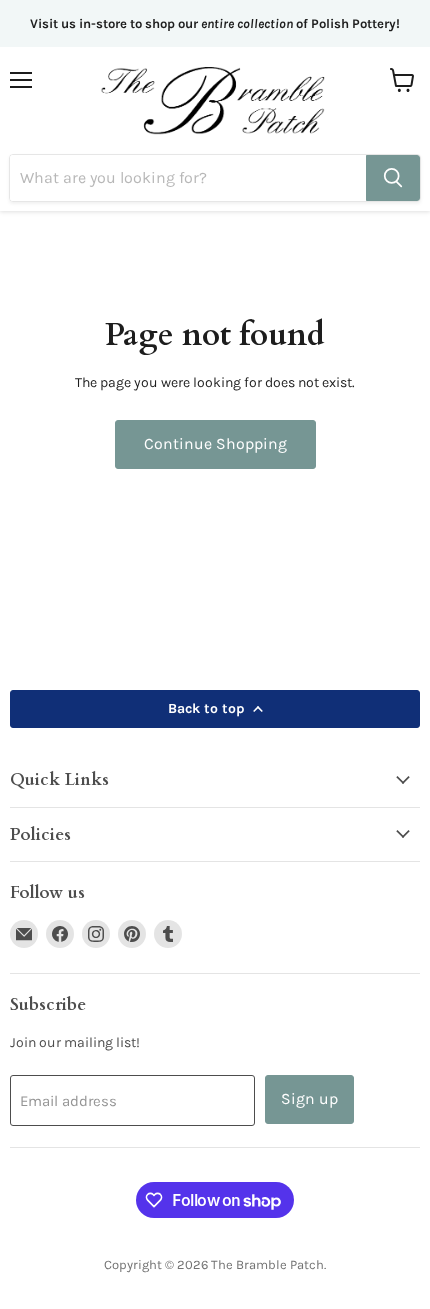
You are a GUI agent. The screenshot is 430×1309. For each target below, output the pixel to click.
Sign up (309, 1098)
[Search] (393, 178)
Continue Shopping (215, 443)
